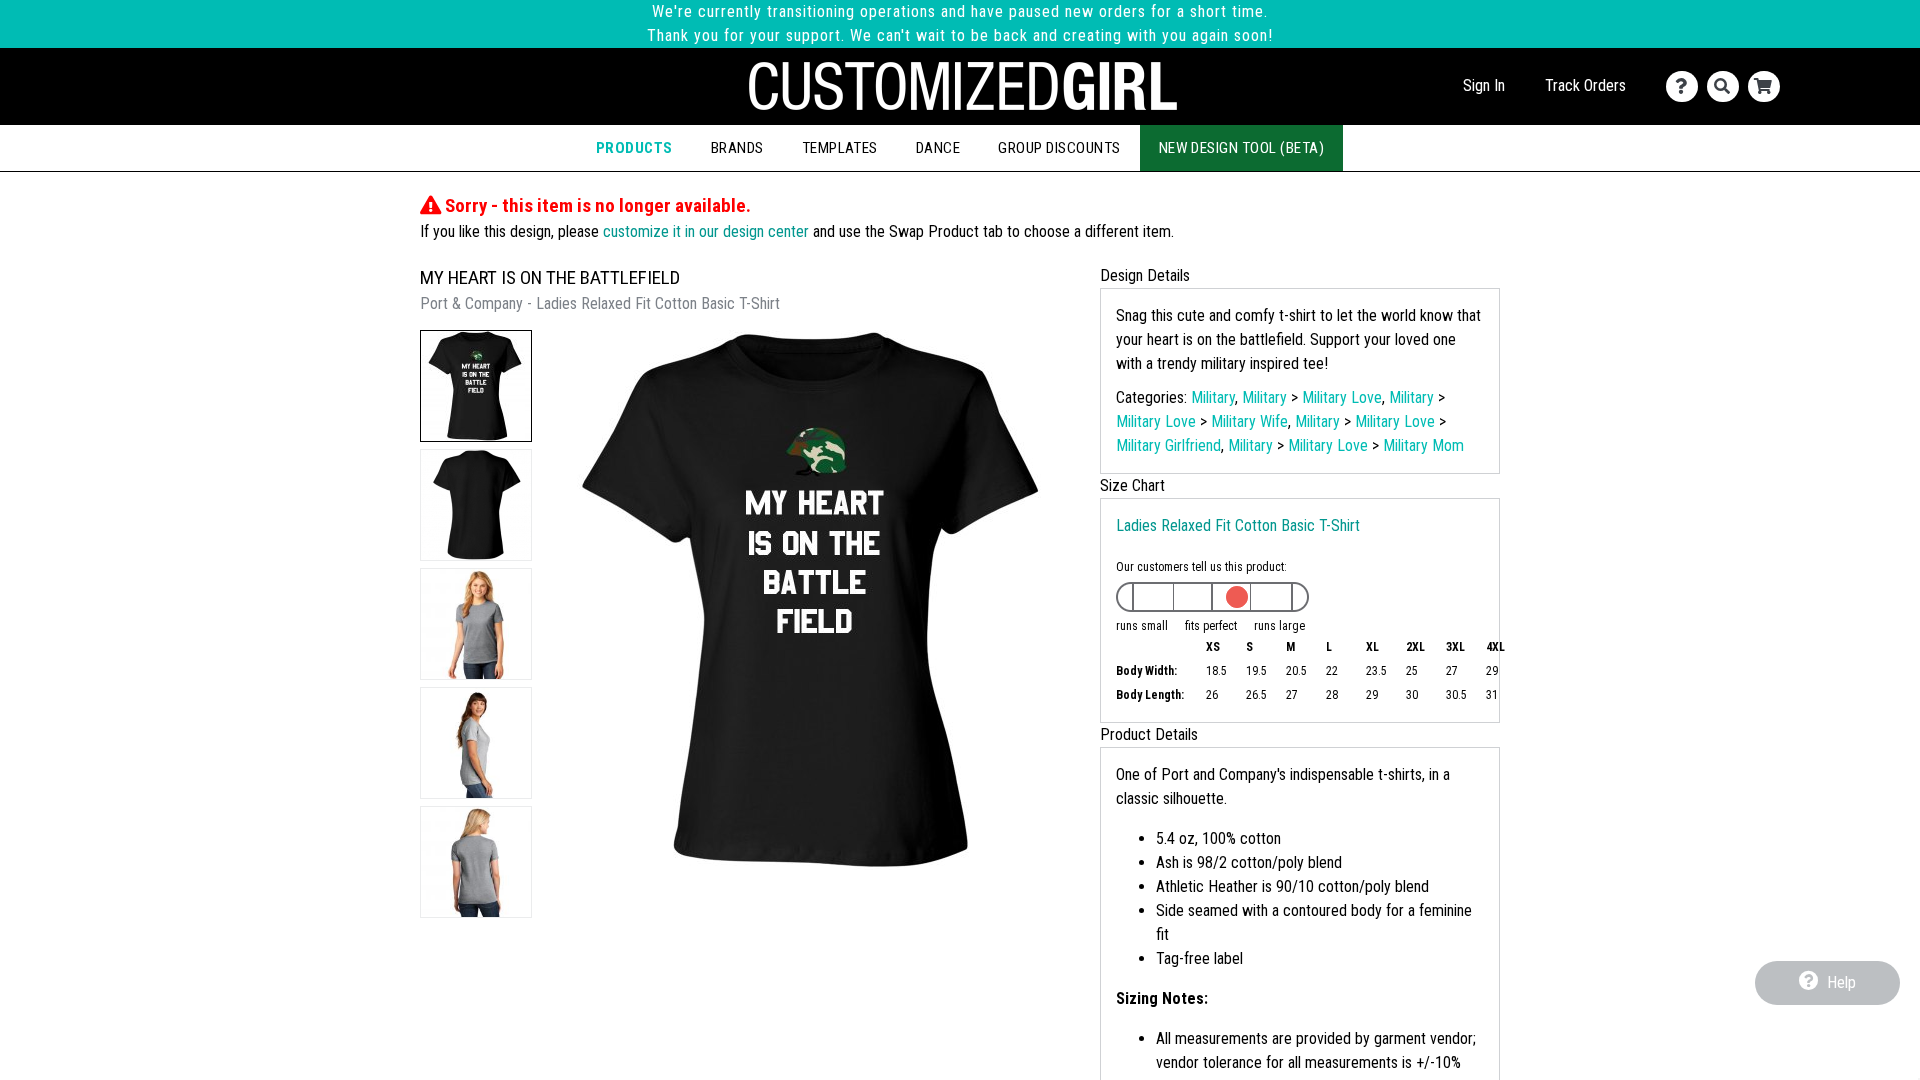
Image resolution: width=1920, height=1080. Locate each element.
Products (634, 148)
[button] (476, 386)
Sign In (1484, 85)
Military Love (1342, 397)
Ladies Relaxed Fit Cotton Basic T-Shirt (1238, 525)
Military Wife (1249, 421)
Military (1213, 397)
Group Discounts (1059, 148)
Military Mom (1423, 445)
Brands (737, 148)
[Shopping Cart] (1768, 86)
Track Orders (1585, 85)
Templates (840, 148)
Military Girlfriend (1168, 445)
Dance (938, 148)
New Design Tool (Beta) (1242, 148)
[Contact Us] (1686, 86)
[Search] (1727, 86)
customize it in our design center (706, 231)
